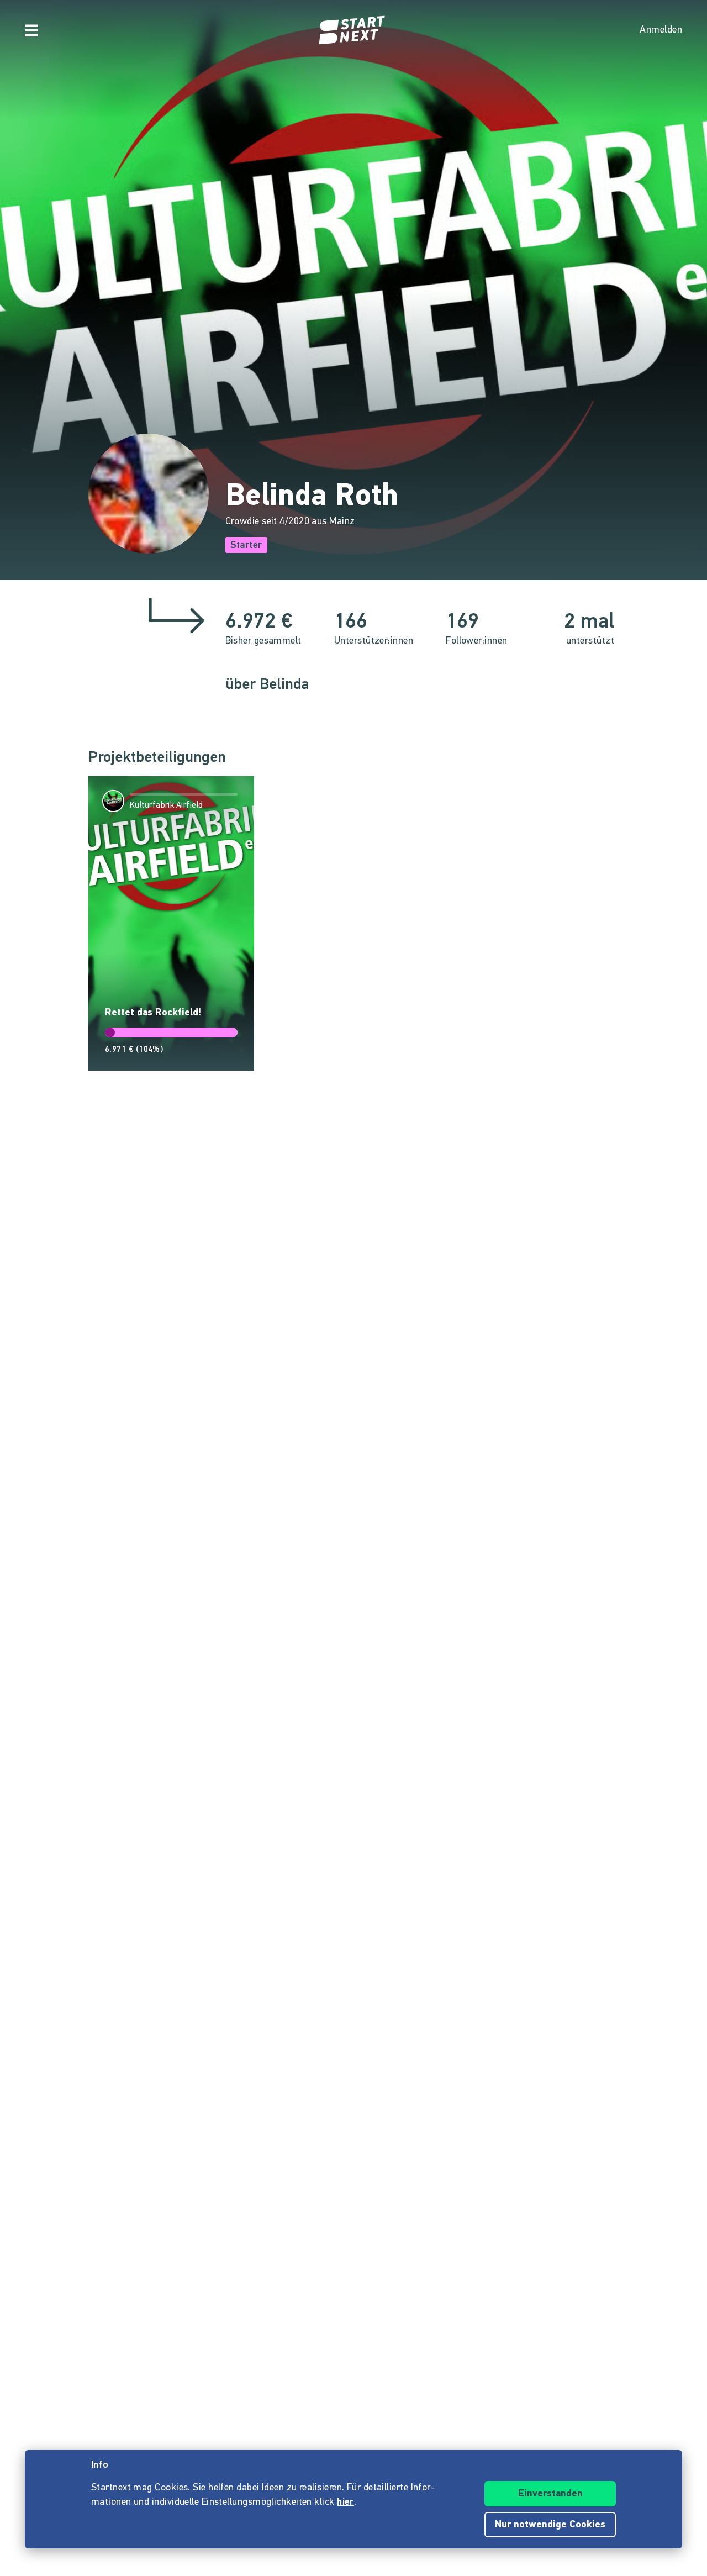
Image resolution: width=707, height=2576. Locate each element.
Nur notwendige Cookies (550, 2525)
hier (345, 2503)
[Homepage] (353, 30)
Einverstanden (550, 2494)
